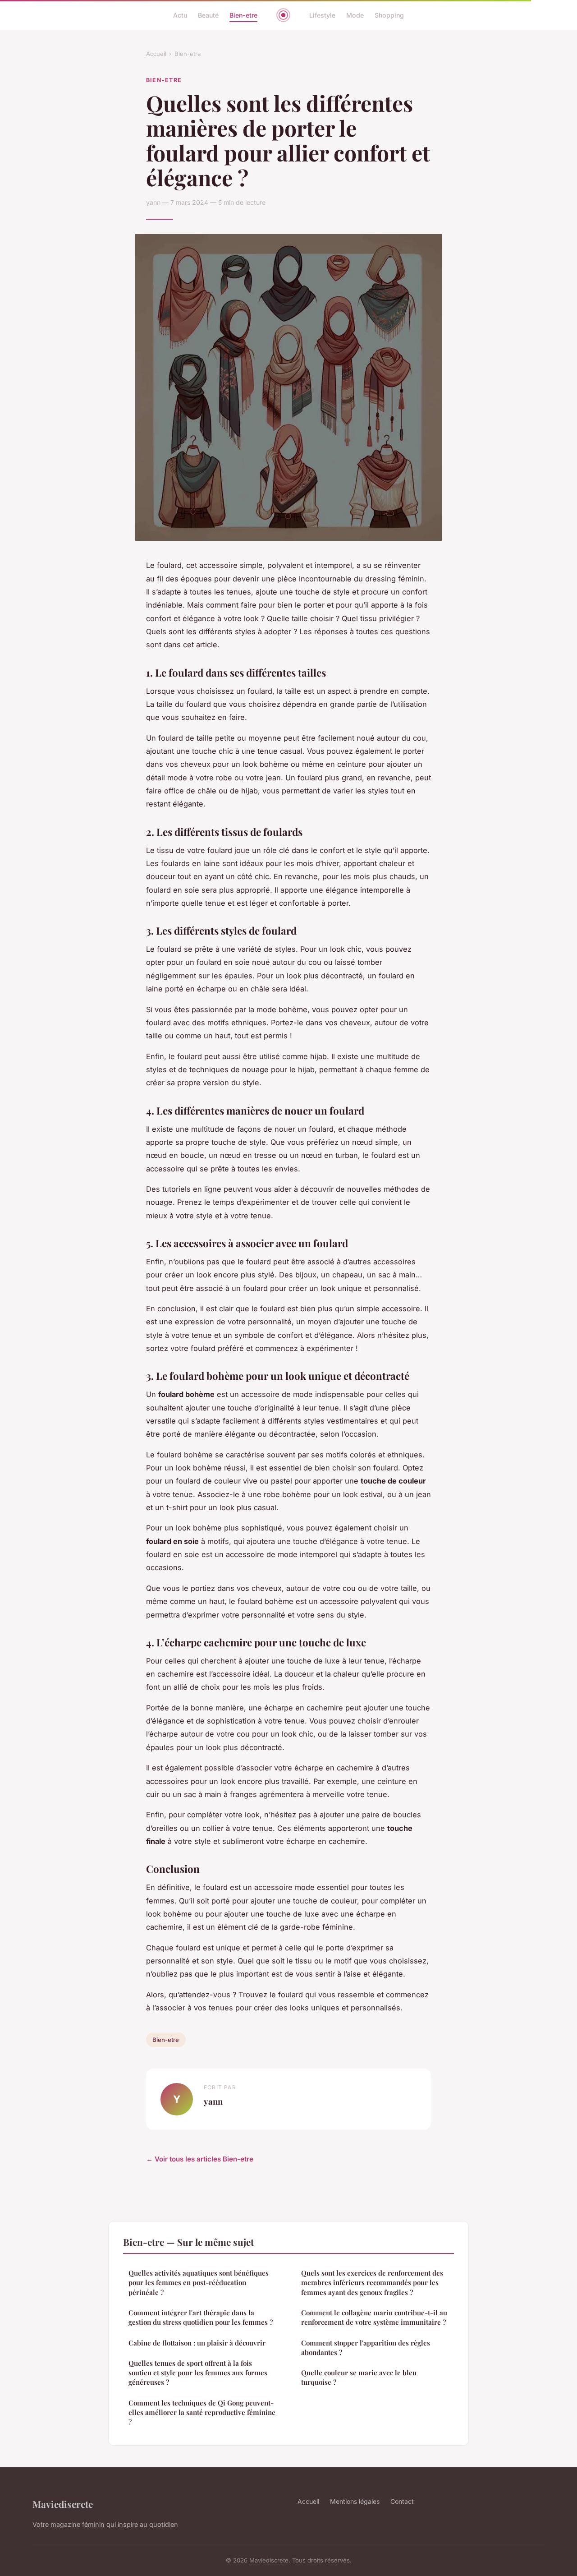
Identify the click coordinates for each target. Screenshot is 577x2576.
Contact (402, 2501)
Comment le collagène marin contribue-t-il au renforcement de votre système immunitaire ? (374, 2317)
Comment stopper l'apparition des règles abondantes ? (366, 2348)
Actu (180, 15)
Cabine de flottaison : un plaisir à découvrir (197, 2343)
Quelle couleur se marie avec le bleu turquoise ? (359, 2377)
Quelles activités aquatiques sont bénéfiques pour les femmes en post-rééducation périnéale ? (199, 2283)
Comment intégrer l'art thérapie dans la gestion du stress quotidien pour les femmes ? (201, 2317)
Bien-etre (243, 15)
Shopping (389, 15)
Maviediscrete (63, 2504)
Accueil (156, 54)
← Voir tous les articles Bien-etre (200, 2159)
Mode (355, 15)
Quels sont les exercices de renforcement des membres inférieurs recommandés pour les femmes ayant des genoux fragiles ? (372, 2283)
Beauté (208, 15)
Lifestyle (322, 15)
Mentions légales (355, 2501)
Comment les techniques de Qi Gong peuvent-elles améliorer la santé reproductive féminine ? (202, 2412)
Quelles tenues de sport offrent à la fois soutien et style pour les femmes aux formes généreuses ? (198, 2373)
